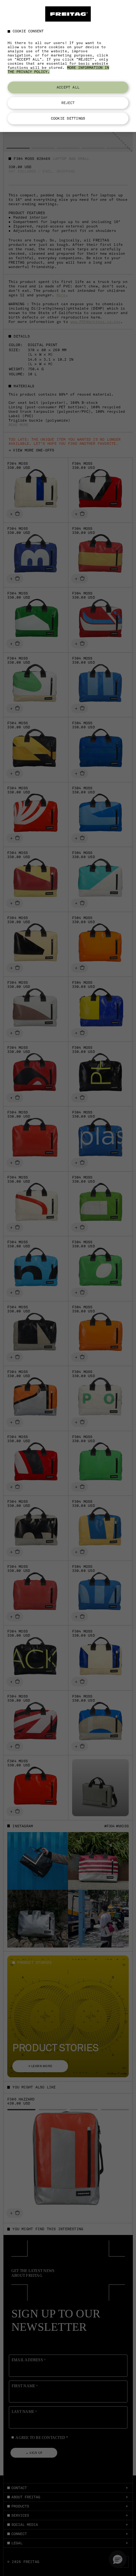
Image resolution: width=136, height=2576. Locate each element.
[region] (68, 66)
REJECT (68, 103)
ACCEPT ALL (68, 87)
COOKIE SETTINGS (68, 118)
